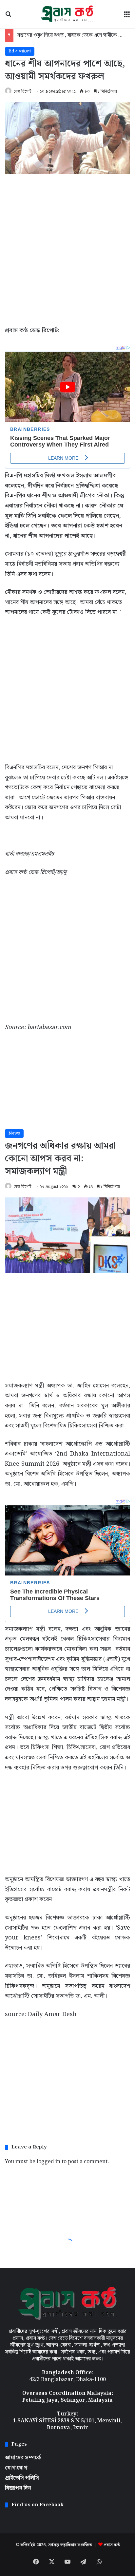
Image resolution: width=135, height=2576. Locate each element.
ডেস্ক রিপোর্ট (22, 92)
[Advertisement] (67, 248)
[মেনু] (127, 17)
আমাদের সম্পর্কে (23, 2458)
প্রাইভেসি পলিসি (22, 2478)
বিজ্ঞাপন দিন (18, 2488)
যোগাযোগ (16, 2468)
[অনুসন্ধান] (8, 17)
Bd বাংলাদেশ (20, 51)
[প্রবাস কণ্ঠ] (67, 14)
